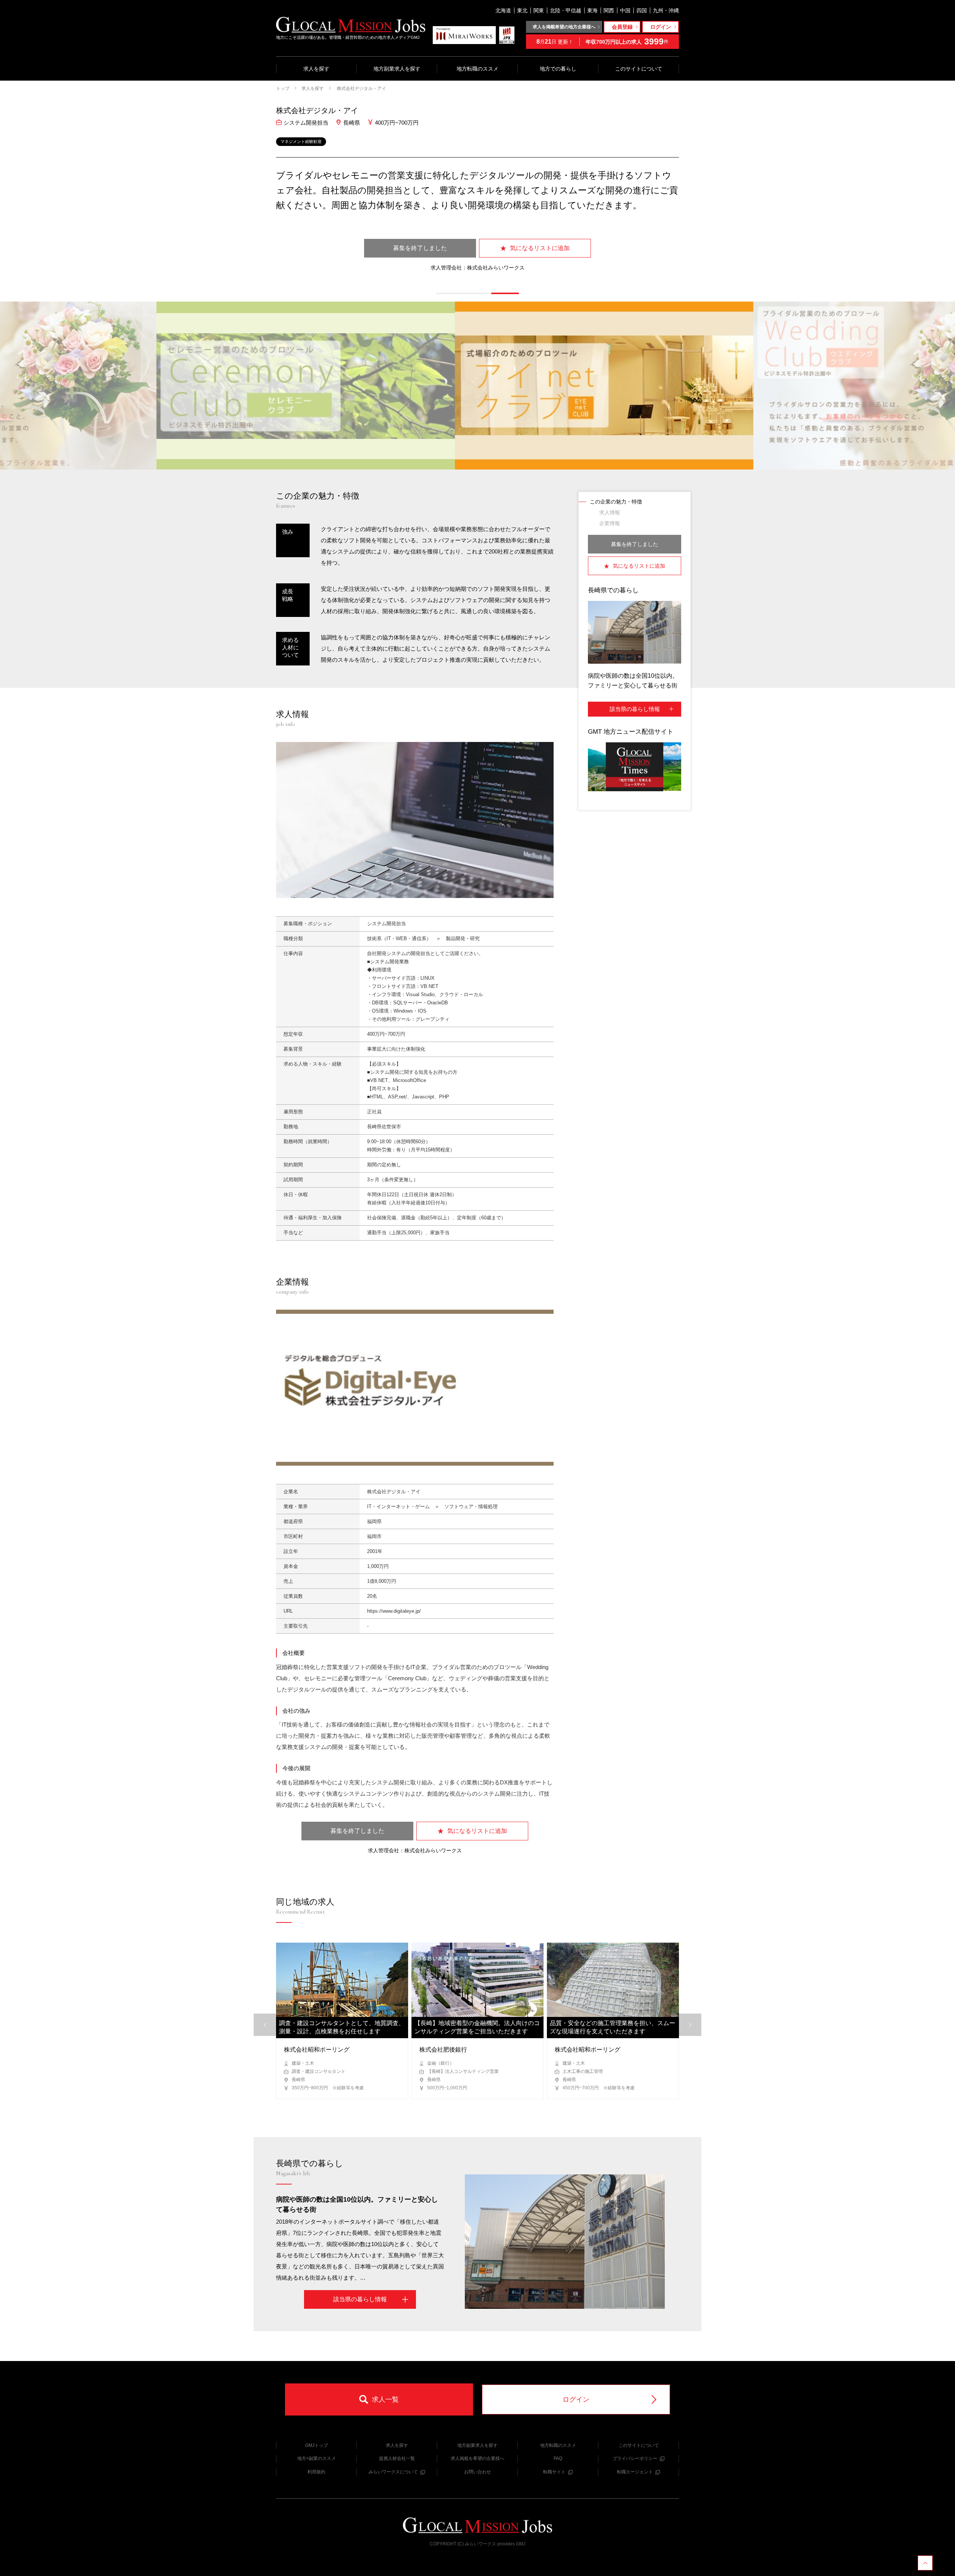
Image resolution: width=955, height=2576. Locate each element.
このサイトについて (639, 69)
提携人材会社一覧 (397, 2458)
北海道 (503, 10)
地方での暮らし (558, 69)
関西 (609, 10)
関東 (539, 10)
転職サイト (554, 2472)
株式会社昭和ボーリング (317, 2050)
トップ (283, 88)
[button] (450, 293)
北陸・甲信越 (566, 10)
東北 (522, 10)
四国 (642, 10)
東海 (592, 10)
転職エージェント (635, 2472)
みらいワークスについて (393, 2472)
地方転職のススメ (477, 69)
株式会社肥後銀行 (443, 2050)
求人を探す (316, 69)
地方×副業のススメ (317, 2458)
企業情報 (610, 523)
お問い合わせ (477, 2472)
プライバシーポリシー (635, 2458)
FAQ (558, 2458)
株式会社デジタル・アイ (361, 88)
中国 (625, 10)
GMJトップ (317, 2445)
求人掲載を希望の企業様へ (477, 2458)
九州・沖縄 (666, 10)
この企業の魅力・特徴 (616, 502)
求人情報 (610, 512)
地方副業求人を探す (397, 69)
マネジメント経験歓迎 (301, 141)
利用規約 (316, 2472)
